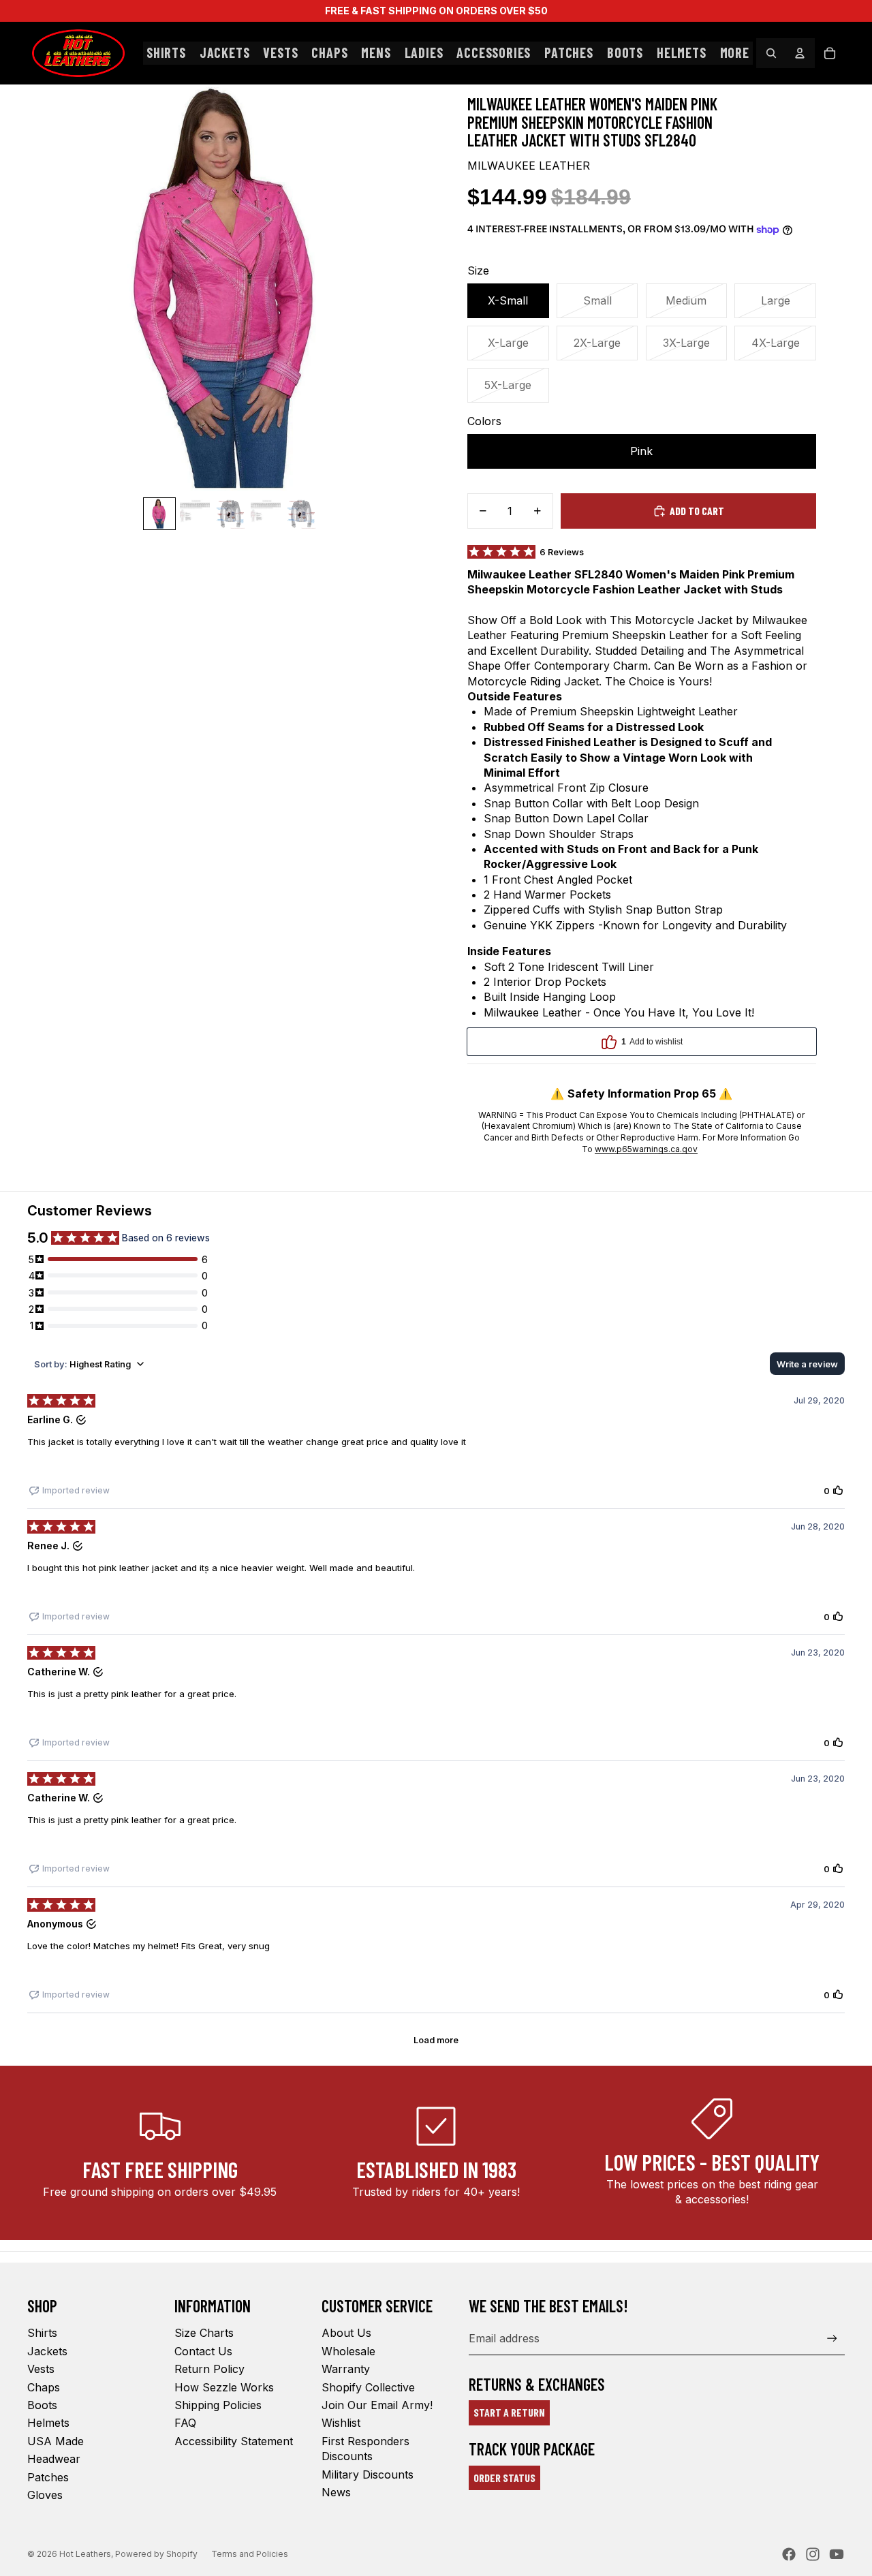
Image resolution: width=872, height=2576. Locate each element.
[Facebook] (789, 2554)
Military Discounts (368, 2474)
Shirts (42, 2333)
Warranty (346, 2369)
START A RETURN (509, 2412)
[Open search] (771, 53)
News (336, 2492)
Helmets (48, 2423)
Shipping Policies (218, 2405)
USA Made (56, 2441)
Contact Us (203, 2351)
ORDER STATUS (504, 2478)
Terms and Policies (250, 2554)
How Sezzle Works (224, 2387)
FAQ (185, 2423)
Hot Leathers (85, 2554)
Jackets (47, 2351)
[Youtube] (837, 2554)
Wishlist (341, 2423)
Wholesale (348, 2351)
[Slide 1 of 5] (159, 514)
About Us (346, 2333)
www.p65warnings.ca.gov (646, 1149)
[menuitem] (735, 53)
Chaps (44, 2387)
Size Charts (204, 2333)
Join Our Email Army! (377, 2405)
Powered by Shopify (156, 2554)
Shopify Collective (368, 2387)
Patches (48, 2477)
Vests (41, 2369)
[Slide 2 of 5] (195, 514)
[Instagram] (813, 2554)
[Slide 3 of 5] (230, 514)
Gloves (45, 2495)
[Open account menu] (800, 53)
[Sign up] (832, 2339)
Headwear (54, 2459)
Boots (42, 2405)
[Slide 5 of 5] (301, 514)
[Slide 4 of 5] (266, 514)
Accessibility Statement (234, 2441)
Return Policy (209, 2369)
